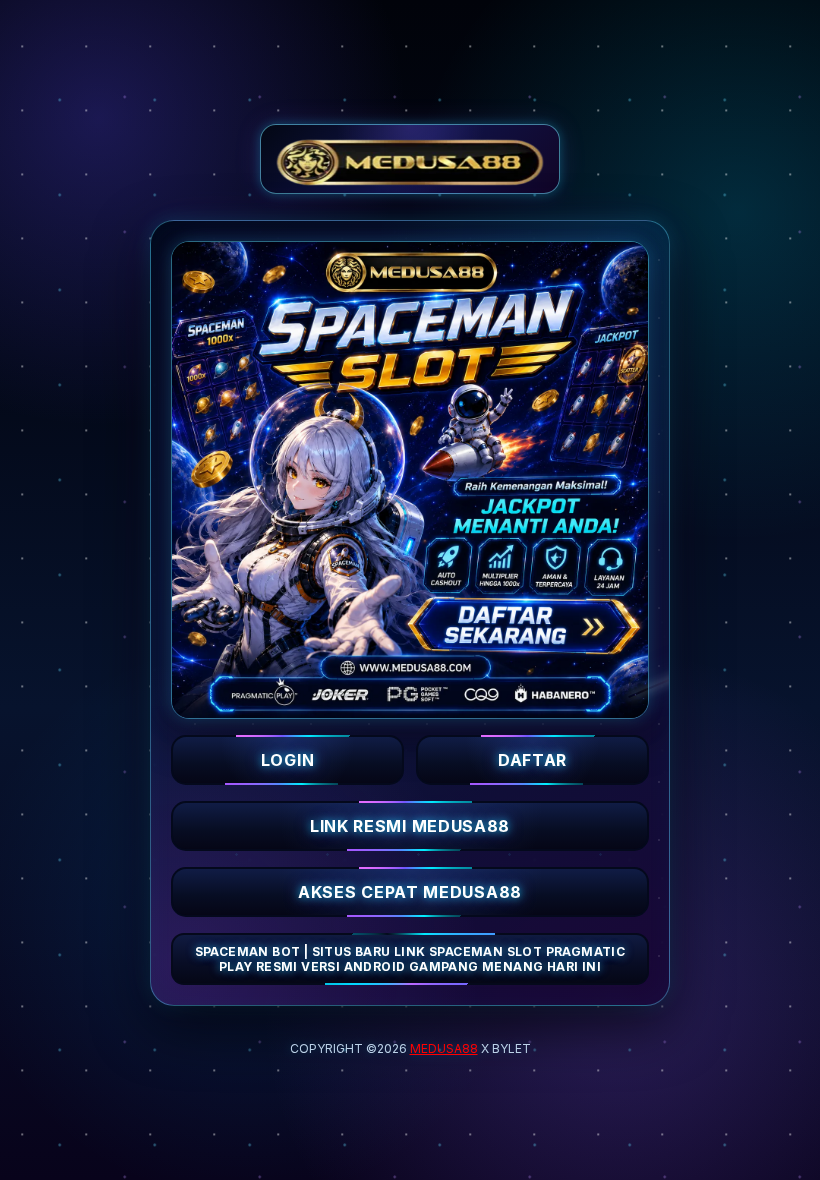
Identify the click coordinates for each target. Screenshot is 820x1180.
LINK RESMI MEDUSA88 (410, 826)
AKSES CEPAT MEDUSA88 (410, 892)
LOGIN (288, 760)
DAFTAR (532, 760)
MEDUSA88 (444, 1048)
